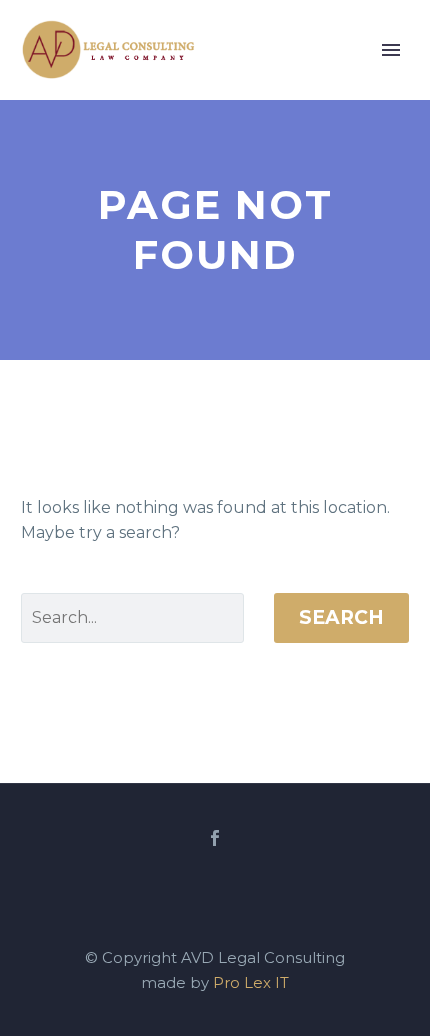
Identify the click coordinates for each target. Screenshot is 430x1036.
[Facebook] (215, 838)
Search (341, 617)
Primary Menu (391, 50)
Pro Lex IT (251, 983)
